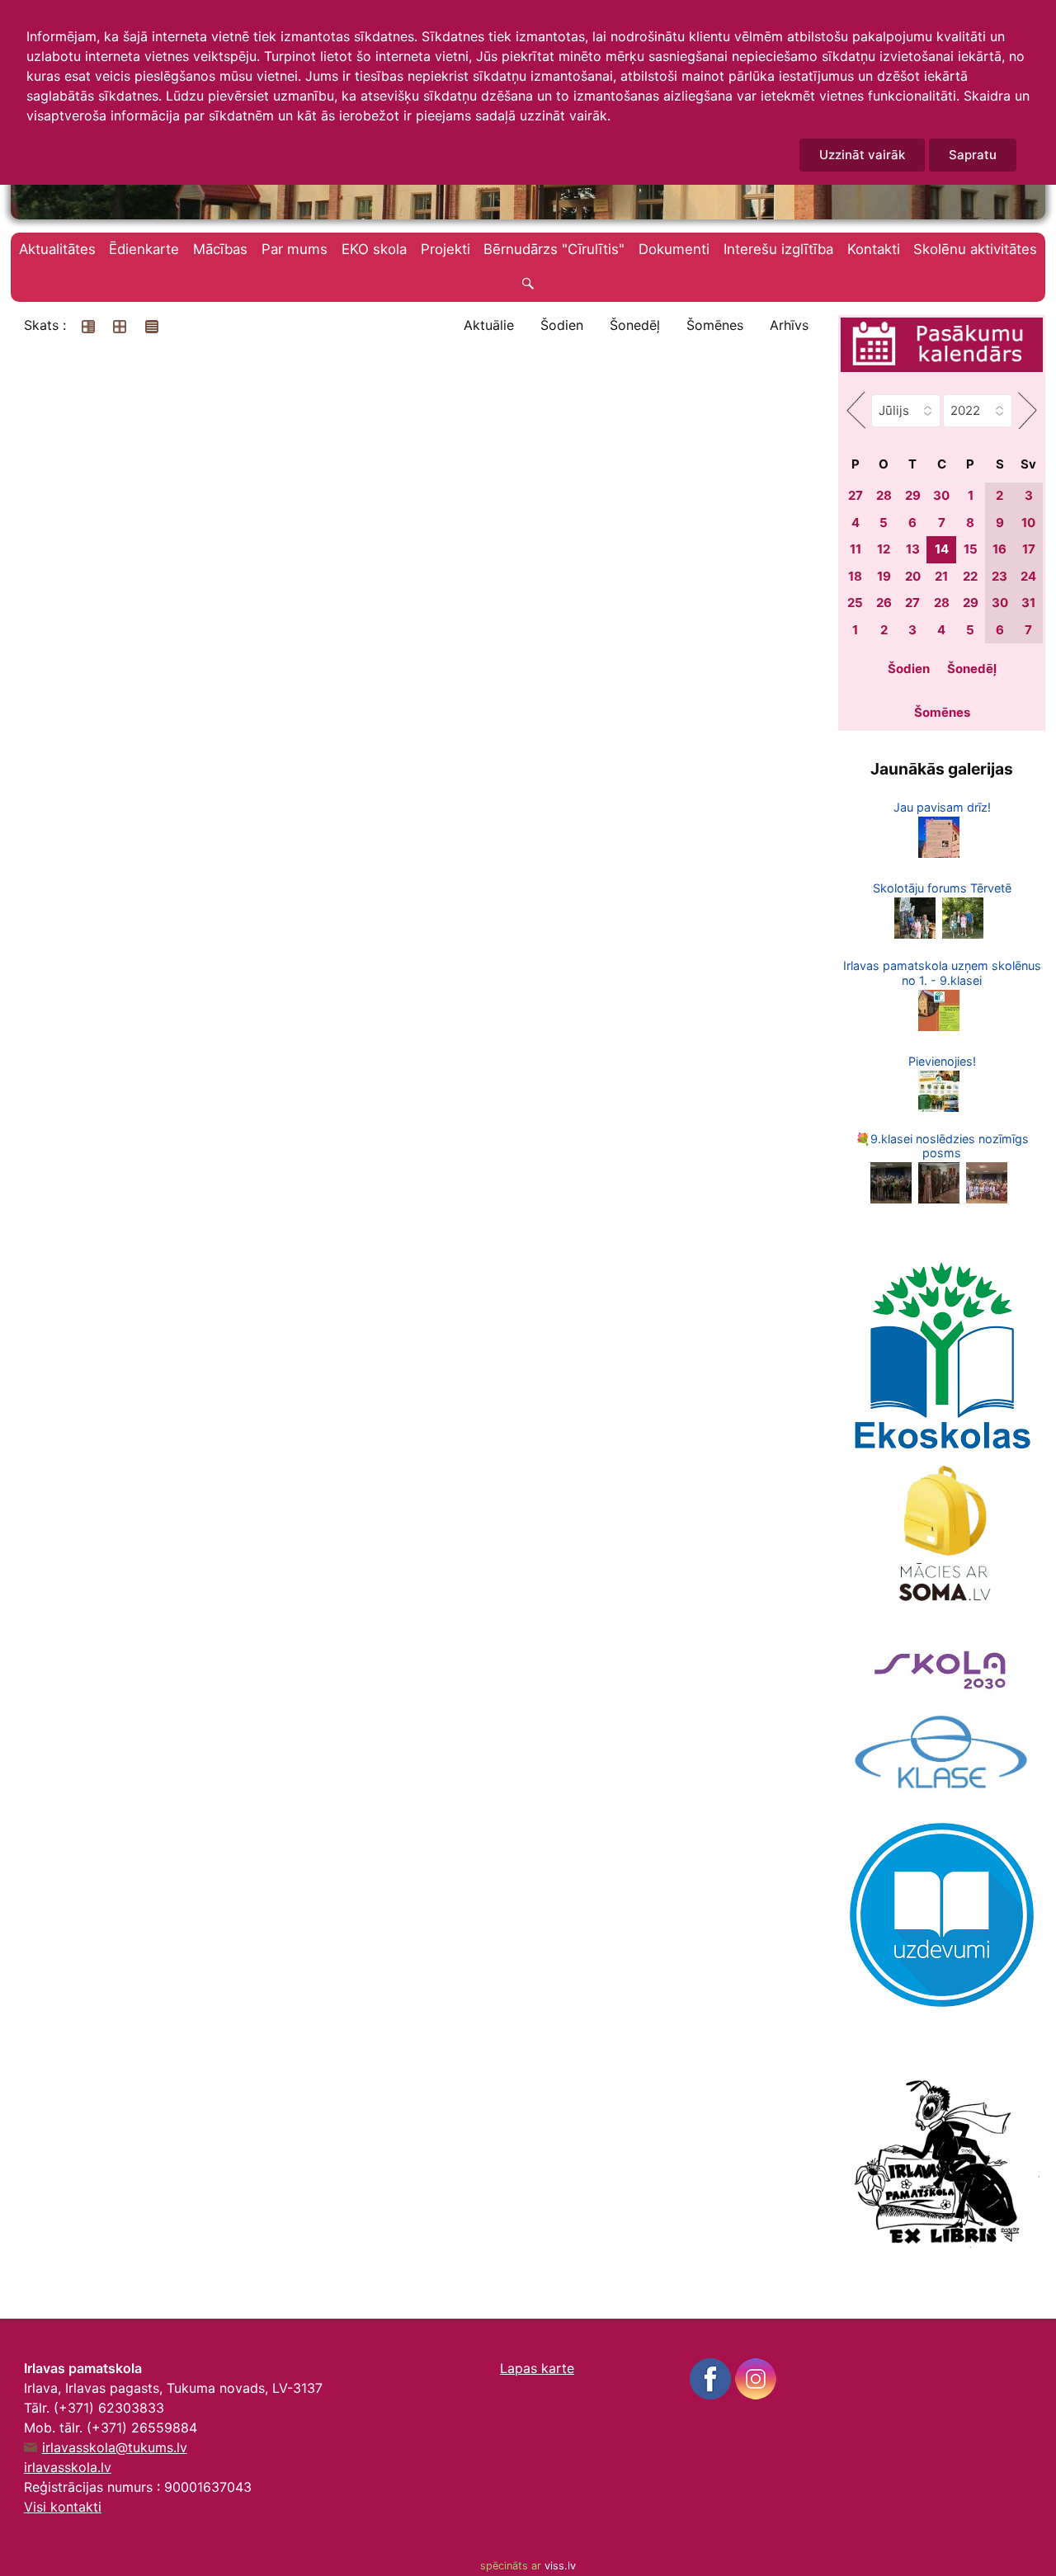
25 (855, 603)
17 (1029, 549)
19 (884, 576)
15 (971, 549)
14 (942, 549)
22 (970, 576)
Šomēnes (715, 325)
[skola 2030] (942, 1664)
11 (856, 549)
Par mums (295, 249)
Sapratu (973, 155)
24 (1028, 576)
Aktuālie (489, 325)
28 (884, 495)
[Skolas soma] (942, 1537)
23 (999, 576)
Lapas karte (537, 2368)
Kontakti (874, 249)
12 (884, 549)
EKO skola (374, 249)
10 (1028, 523)
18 (855, 576)
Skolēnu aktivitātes (975, 249)
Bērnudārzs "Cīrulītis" (554, 249)
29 (913, 495)
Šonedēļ (635, 325)
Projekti (445, 249)
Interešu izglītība (778, 249)
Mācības (220, 249)
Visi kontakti (63, 2507)
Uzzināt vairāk (862, 155)
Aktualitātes (57, 249)
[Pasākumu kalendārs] (941, 346)
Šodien (562, 325)
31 (1028, 603)
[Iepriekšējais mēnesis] (856, 410)
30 (941, 495)
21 (941, 576)
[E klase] (942, 1753)
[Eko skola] (942, 1356)
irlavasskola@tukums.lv (115, 2447)
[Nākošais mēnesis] (1028, 410)
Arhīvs (789, 325)
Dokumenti (674, 249)
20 (913, 576)
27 (856, 495)
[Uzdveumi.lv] (942, 1914)
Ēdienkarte (144, 249)
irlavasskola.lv (68, 2467)
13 (913, 549)
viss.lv (560, 2566)
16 (999, 549)
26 (884, 603)
